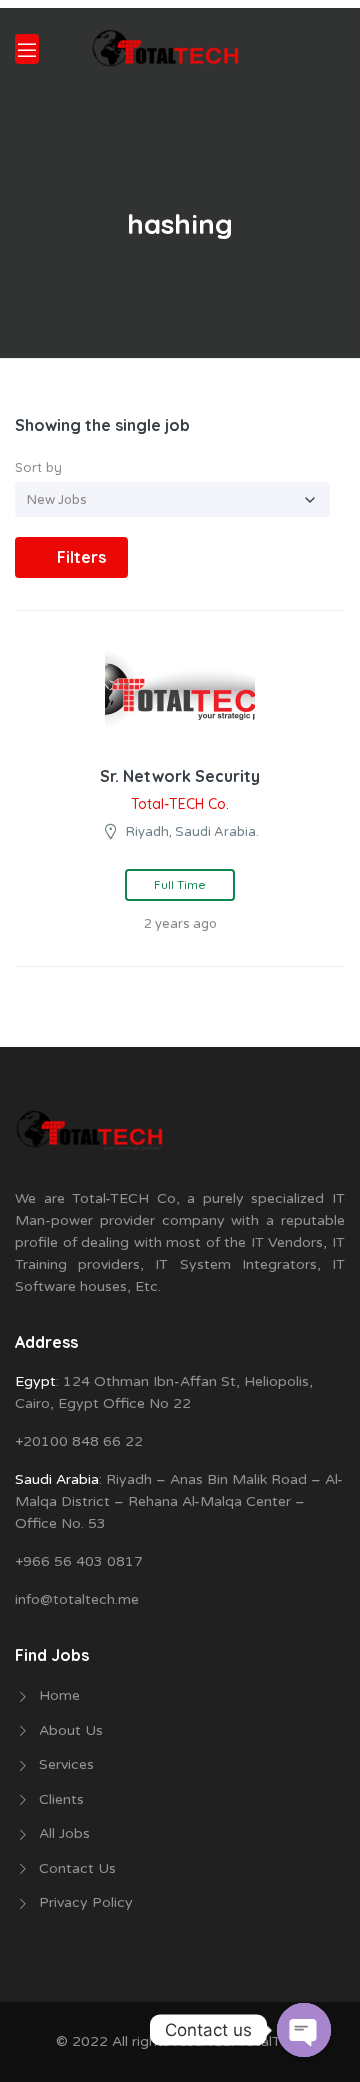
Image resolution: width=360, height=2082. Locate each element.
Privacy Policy (86, 1902)
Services (66, 1764)
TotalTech (271, 2041)
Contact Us (77, 1868)
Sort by (38, 467)
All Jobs (64, 1833)
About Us (71, 1730)
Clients (61, 1799)
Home (59, 1695)
